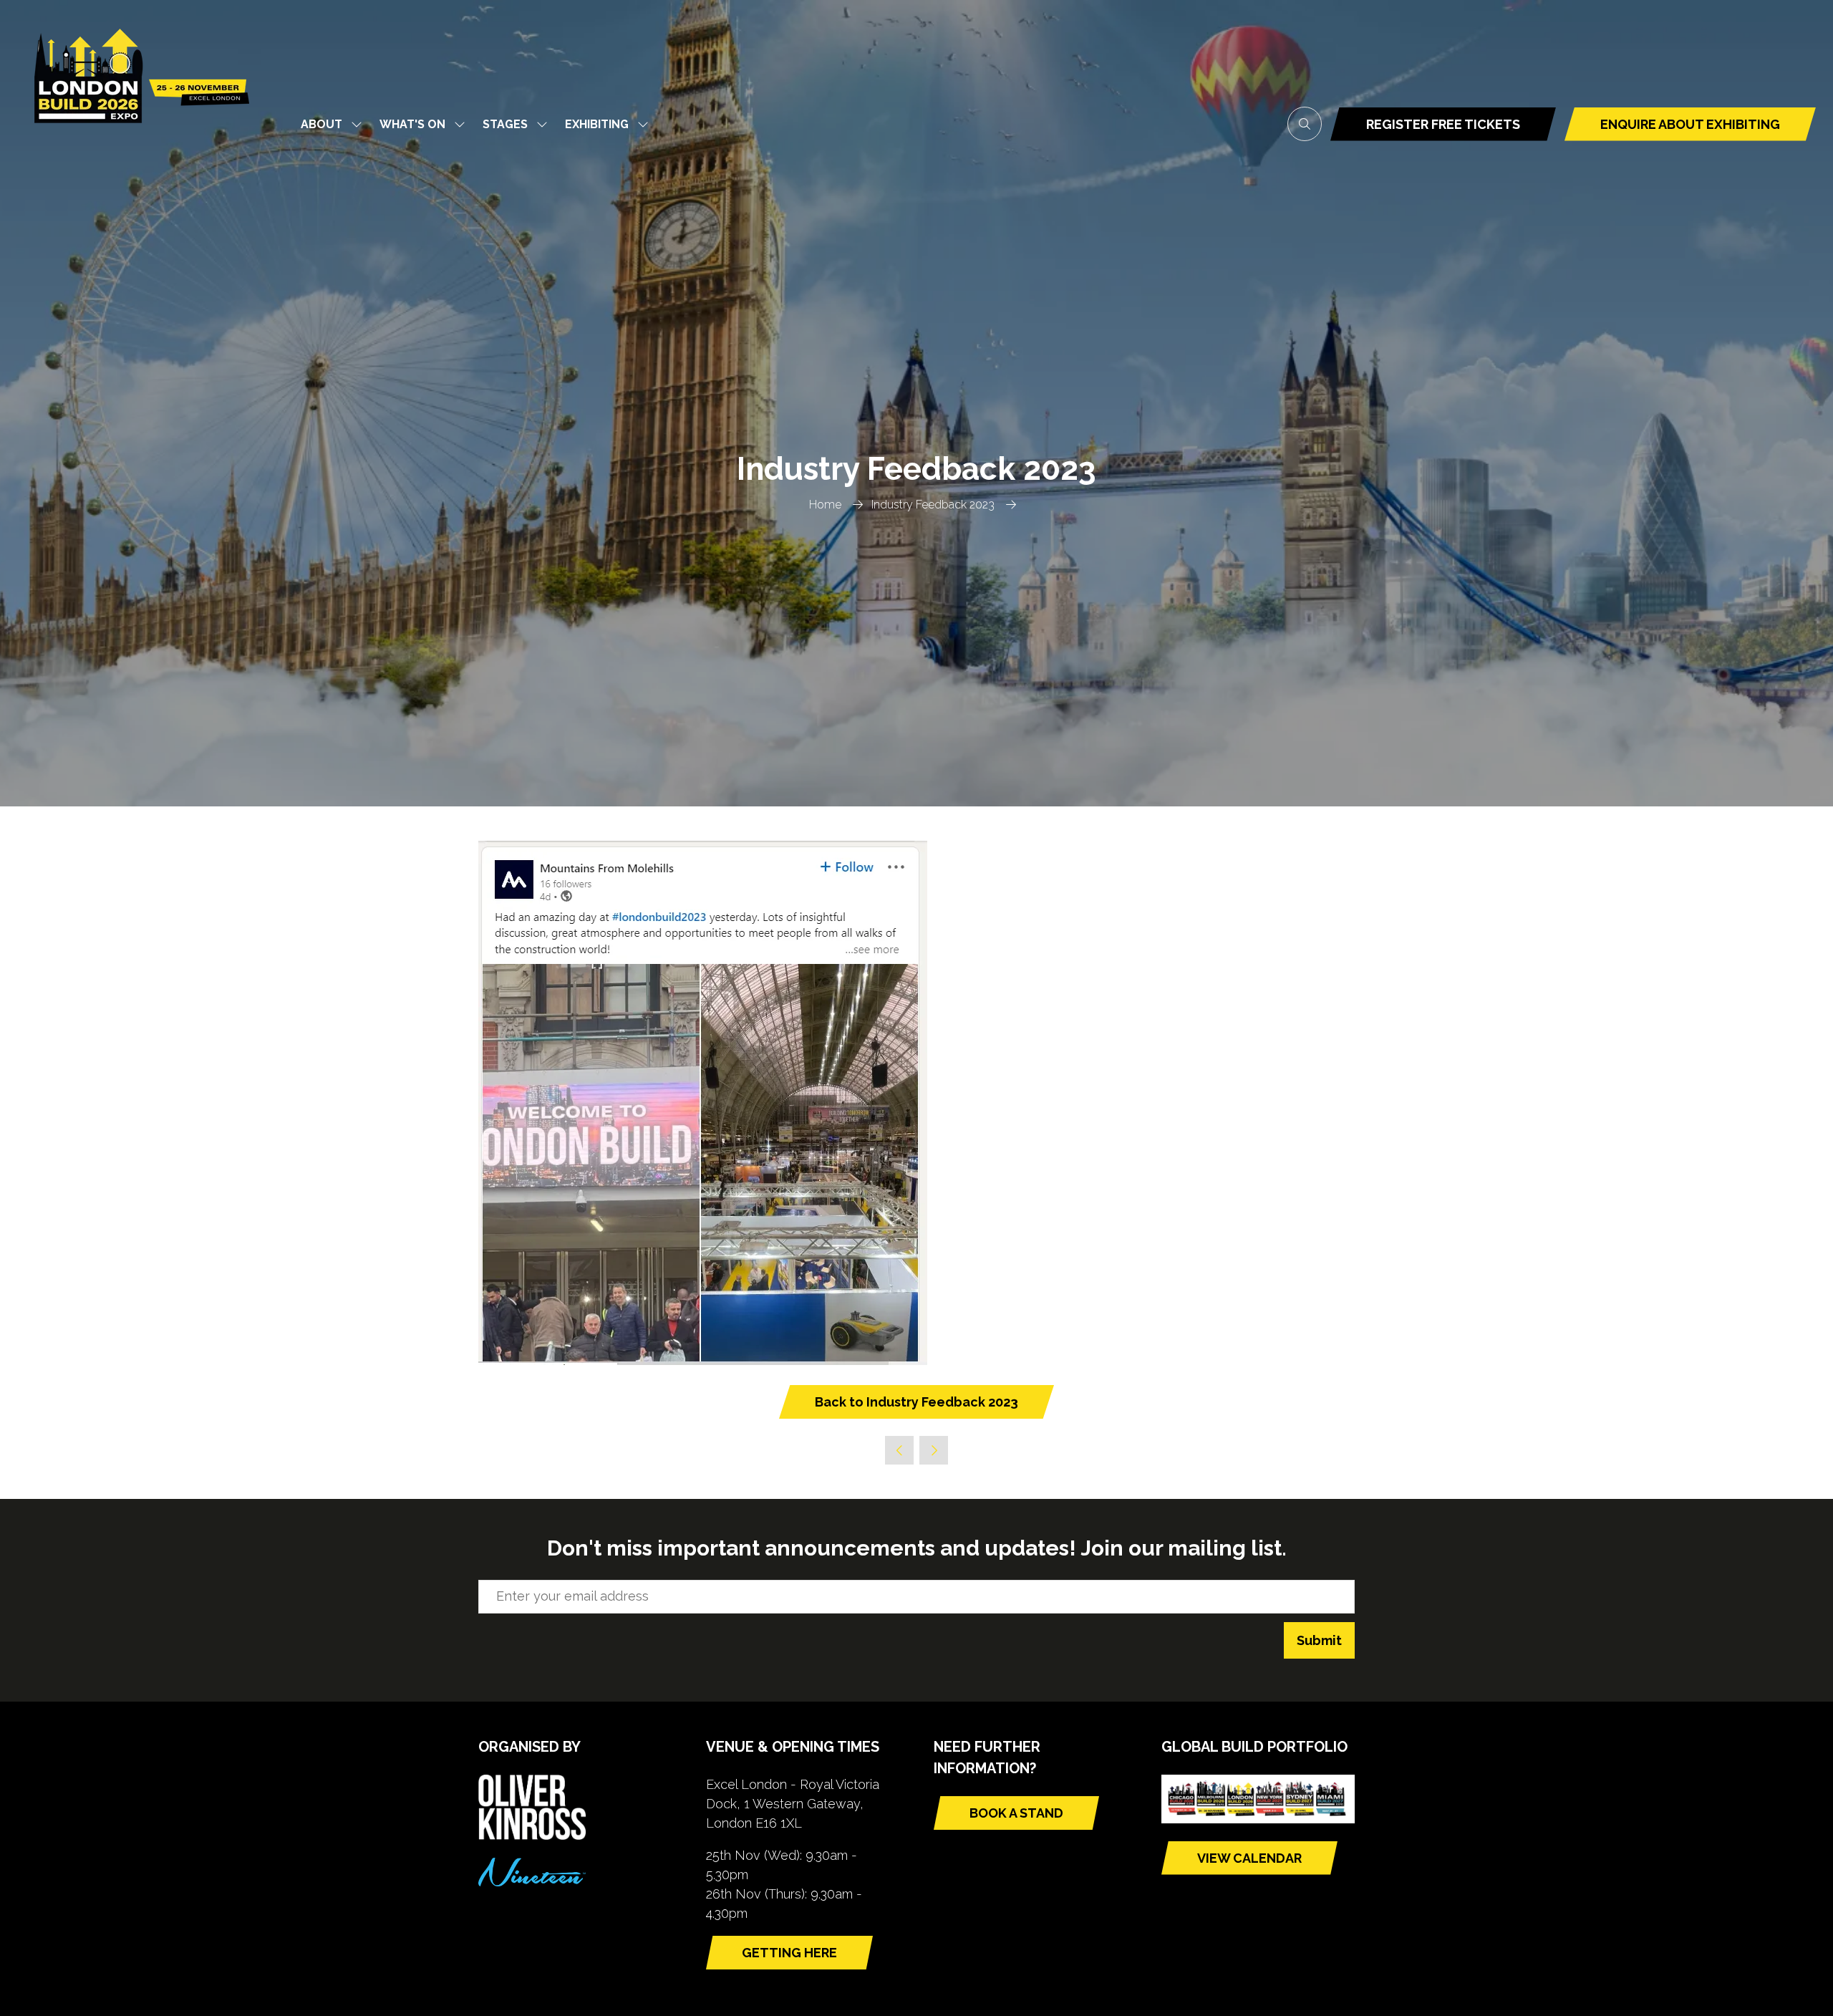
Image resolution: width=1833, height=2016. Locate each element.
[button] (1305, 124)
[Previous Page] (899, 1450)
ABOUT (321, 124)
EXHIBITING (597, 124)
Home (825, 505)
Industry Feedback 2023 (933, 505)
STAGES (505, 124)
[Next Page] (934, 1450)
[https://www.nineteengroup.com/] (532, 1882)
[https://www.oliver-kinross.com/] (532, 1835)
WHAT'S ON (412, 124)
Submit (1319, 1640)
